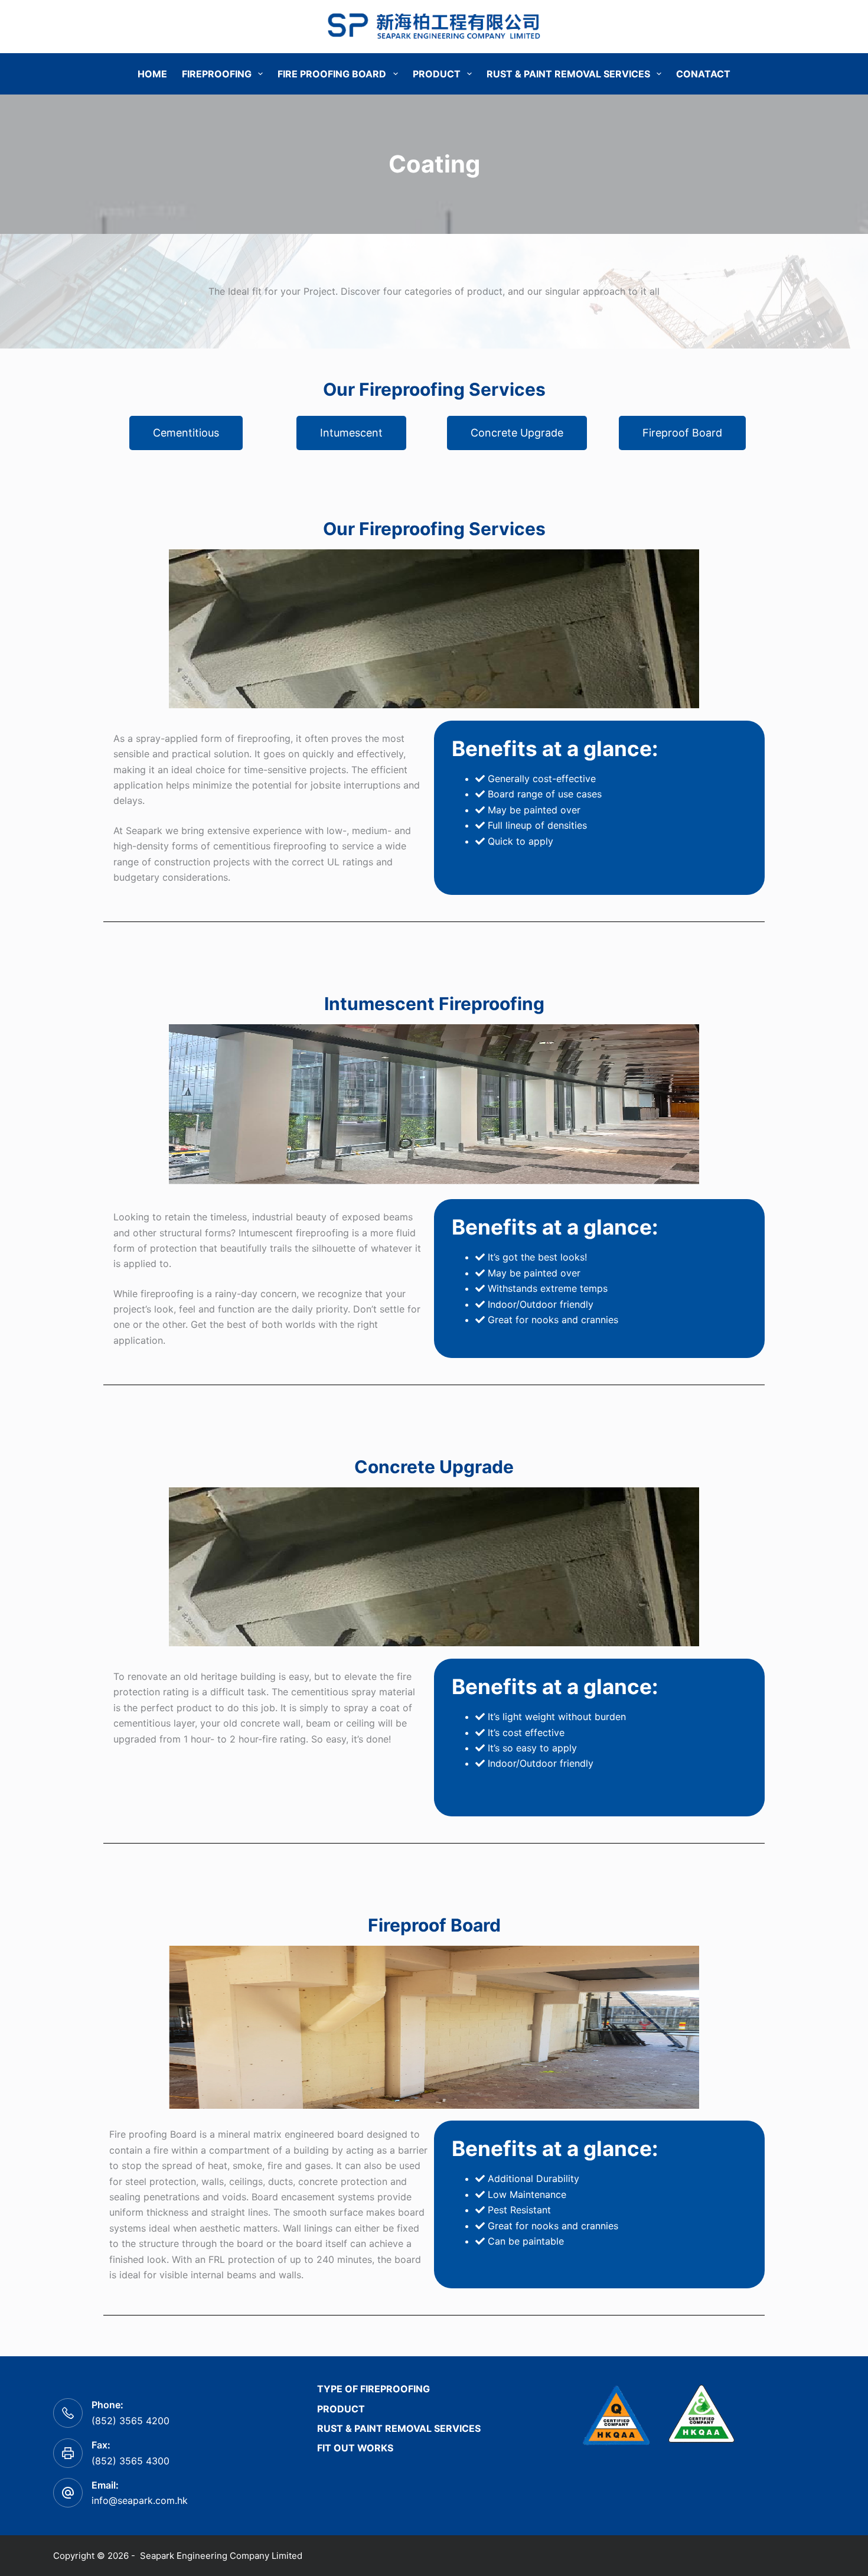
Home (152, 74)
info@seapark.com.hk (140, 2500)
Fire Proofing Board (332, 74)
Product (437, 74)
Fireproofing (217, 74)
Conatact (703, 74)
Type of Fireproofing (373, 2389)
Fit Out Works (355, 2448)
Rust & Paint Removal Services (568, 74)
